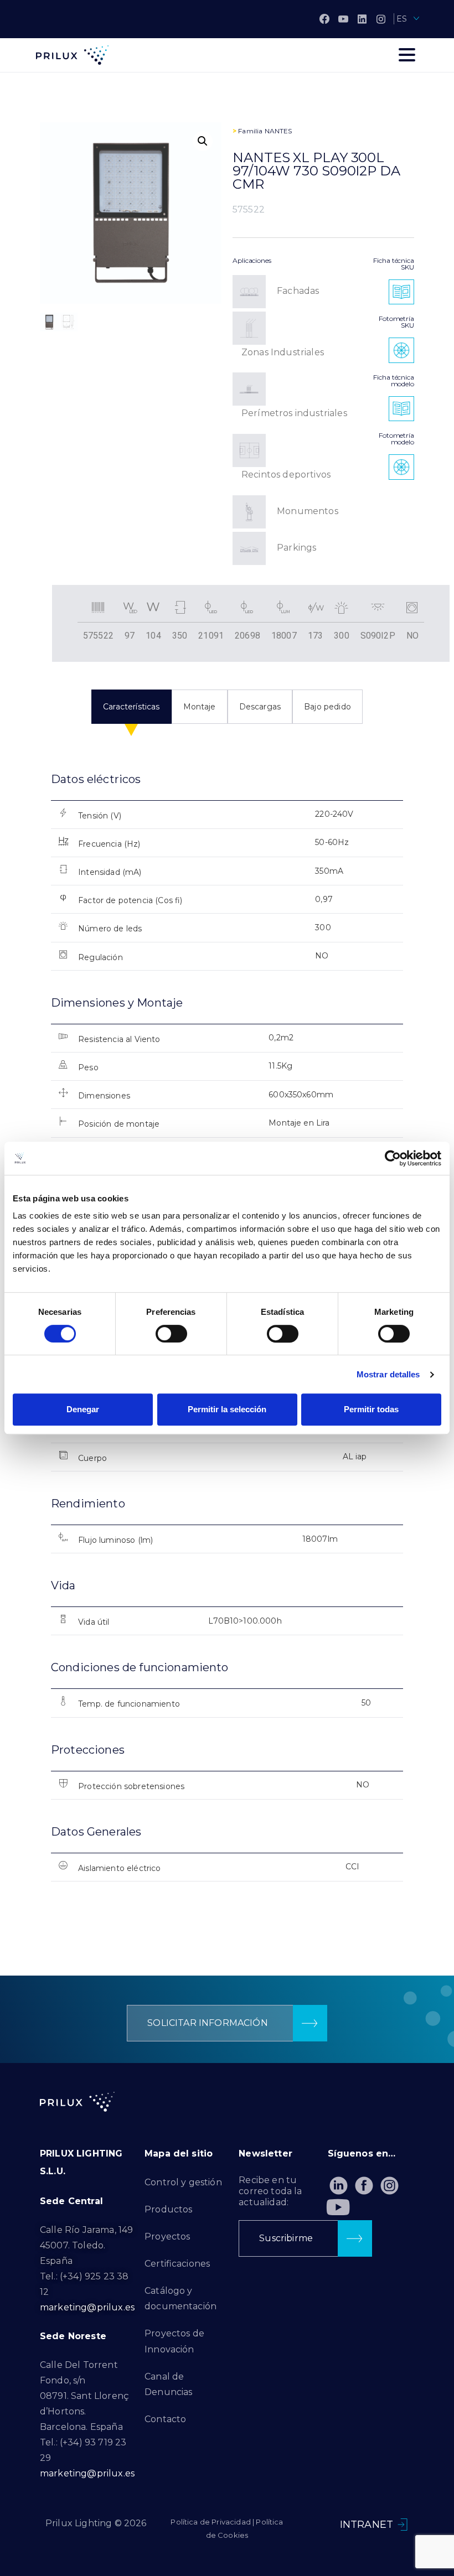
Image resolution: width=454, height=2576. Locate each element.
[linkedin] (362, 19)
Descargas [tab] (260, 707)
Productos (168, 2209)
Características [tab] (131, 707)
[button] (203, 141)
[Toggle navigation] (407, 55)
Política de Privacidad (211, 2522)
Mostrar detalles (388, 1374)
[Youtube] (339, 2207)
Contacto (165, 2419)
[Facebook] (324, 19)
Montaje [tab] (200, 707)
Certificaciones (177, 2264)
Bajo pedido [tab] (327, 707)
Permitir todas (371, 1409)
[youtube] (343, 19)
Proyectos (167, 2236)
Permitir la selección (227, 1409)
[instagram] (381, 19)
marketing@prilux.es (87, 2307)
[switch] (171, 1334)
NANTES (278, 131)
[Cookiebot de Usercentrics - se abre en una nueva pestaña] (393, 1158)
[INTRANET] (403, 2525)
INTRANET (367, 2525)
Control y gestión (183, 2182)
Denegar (83, 1409)
